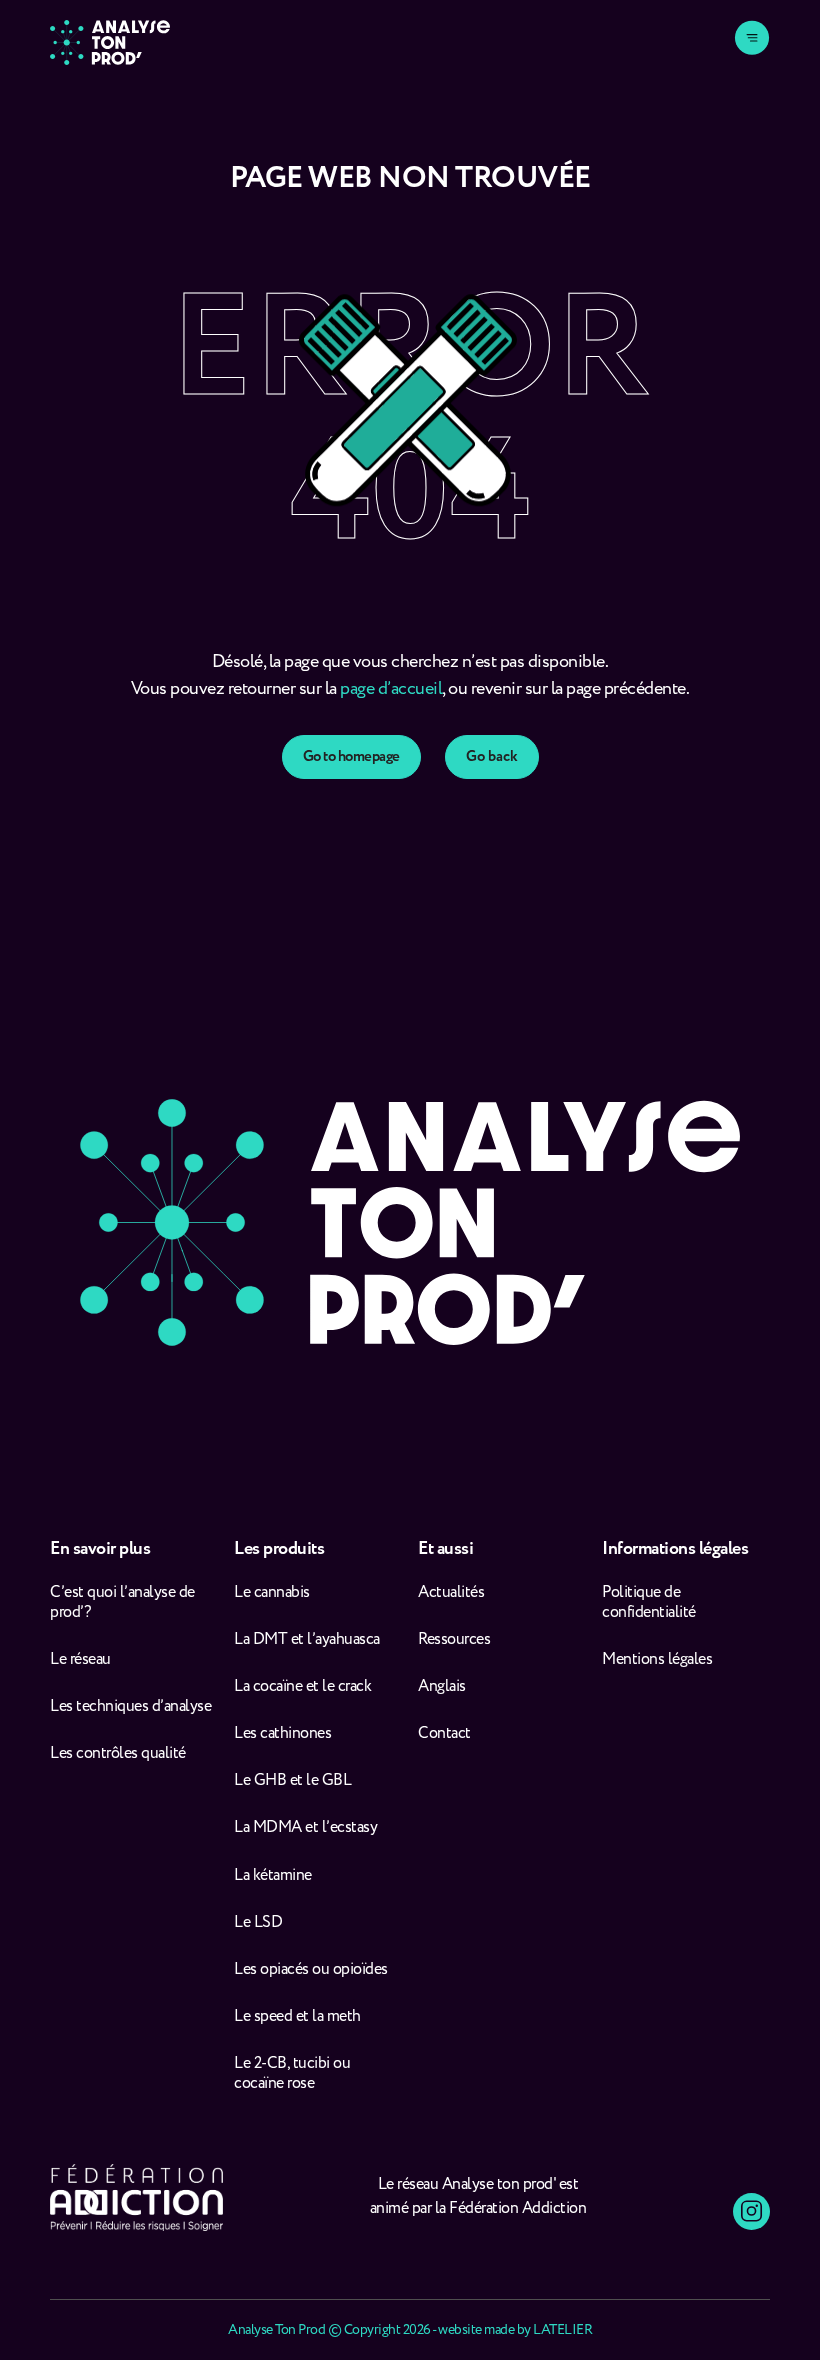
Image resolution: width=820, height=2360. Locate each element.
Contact (444, 1734)
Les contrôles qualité (118, 1754)
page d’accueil (391, 689)
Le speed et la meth (297, 2017)
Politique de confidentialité (649, 1603)
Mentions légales (657, 1660)
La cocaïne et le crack (302, 1687)
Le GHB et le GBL (292, 1781)
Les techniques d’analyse (134, 1707)
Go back (492, 757)
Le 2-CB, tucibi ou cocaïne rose (292, 2074)
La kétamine (273, 1876)
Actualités (451, 1593)
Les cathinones (282, 1734)
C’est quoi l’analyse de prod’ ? (122, 1603)
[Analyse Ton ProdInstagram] (751, 2211)
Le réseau (82, 1660)
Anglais (442, 1687)
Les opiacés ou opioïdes (311, 1970)
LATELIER (562, 2330)
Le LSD (258, 1923)
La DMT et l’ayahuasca (307, 1640)
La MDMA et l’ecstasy (305, 1828)
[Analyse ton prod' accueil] (110, 42)
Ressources (454, 1640)
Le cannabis (272, 1593)
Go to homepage (351, 757)
